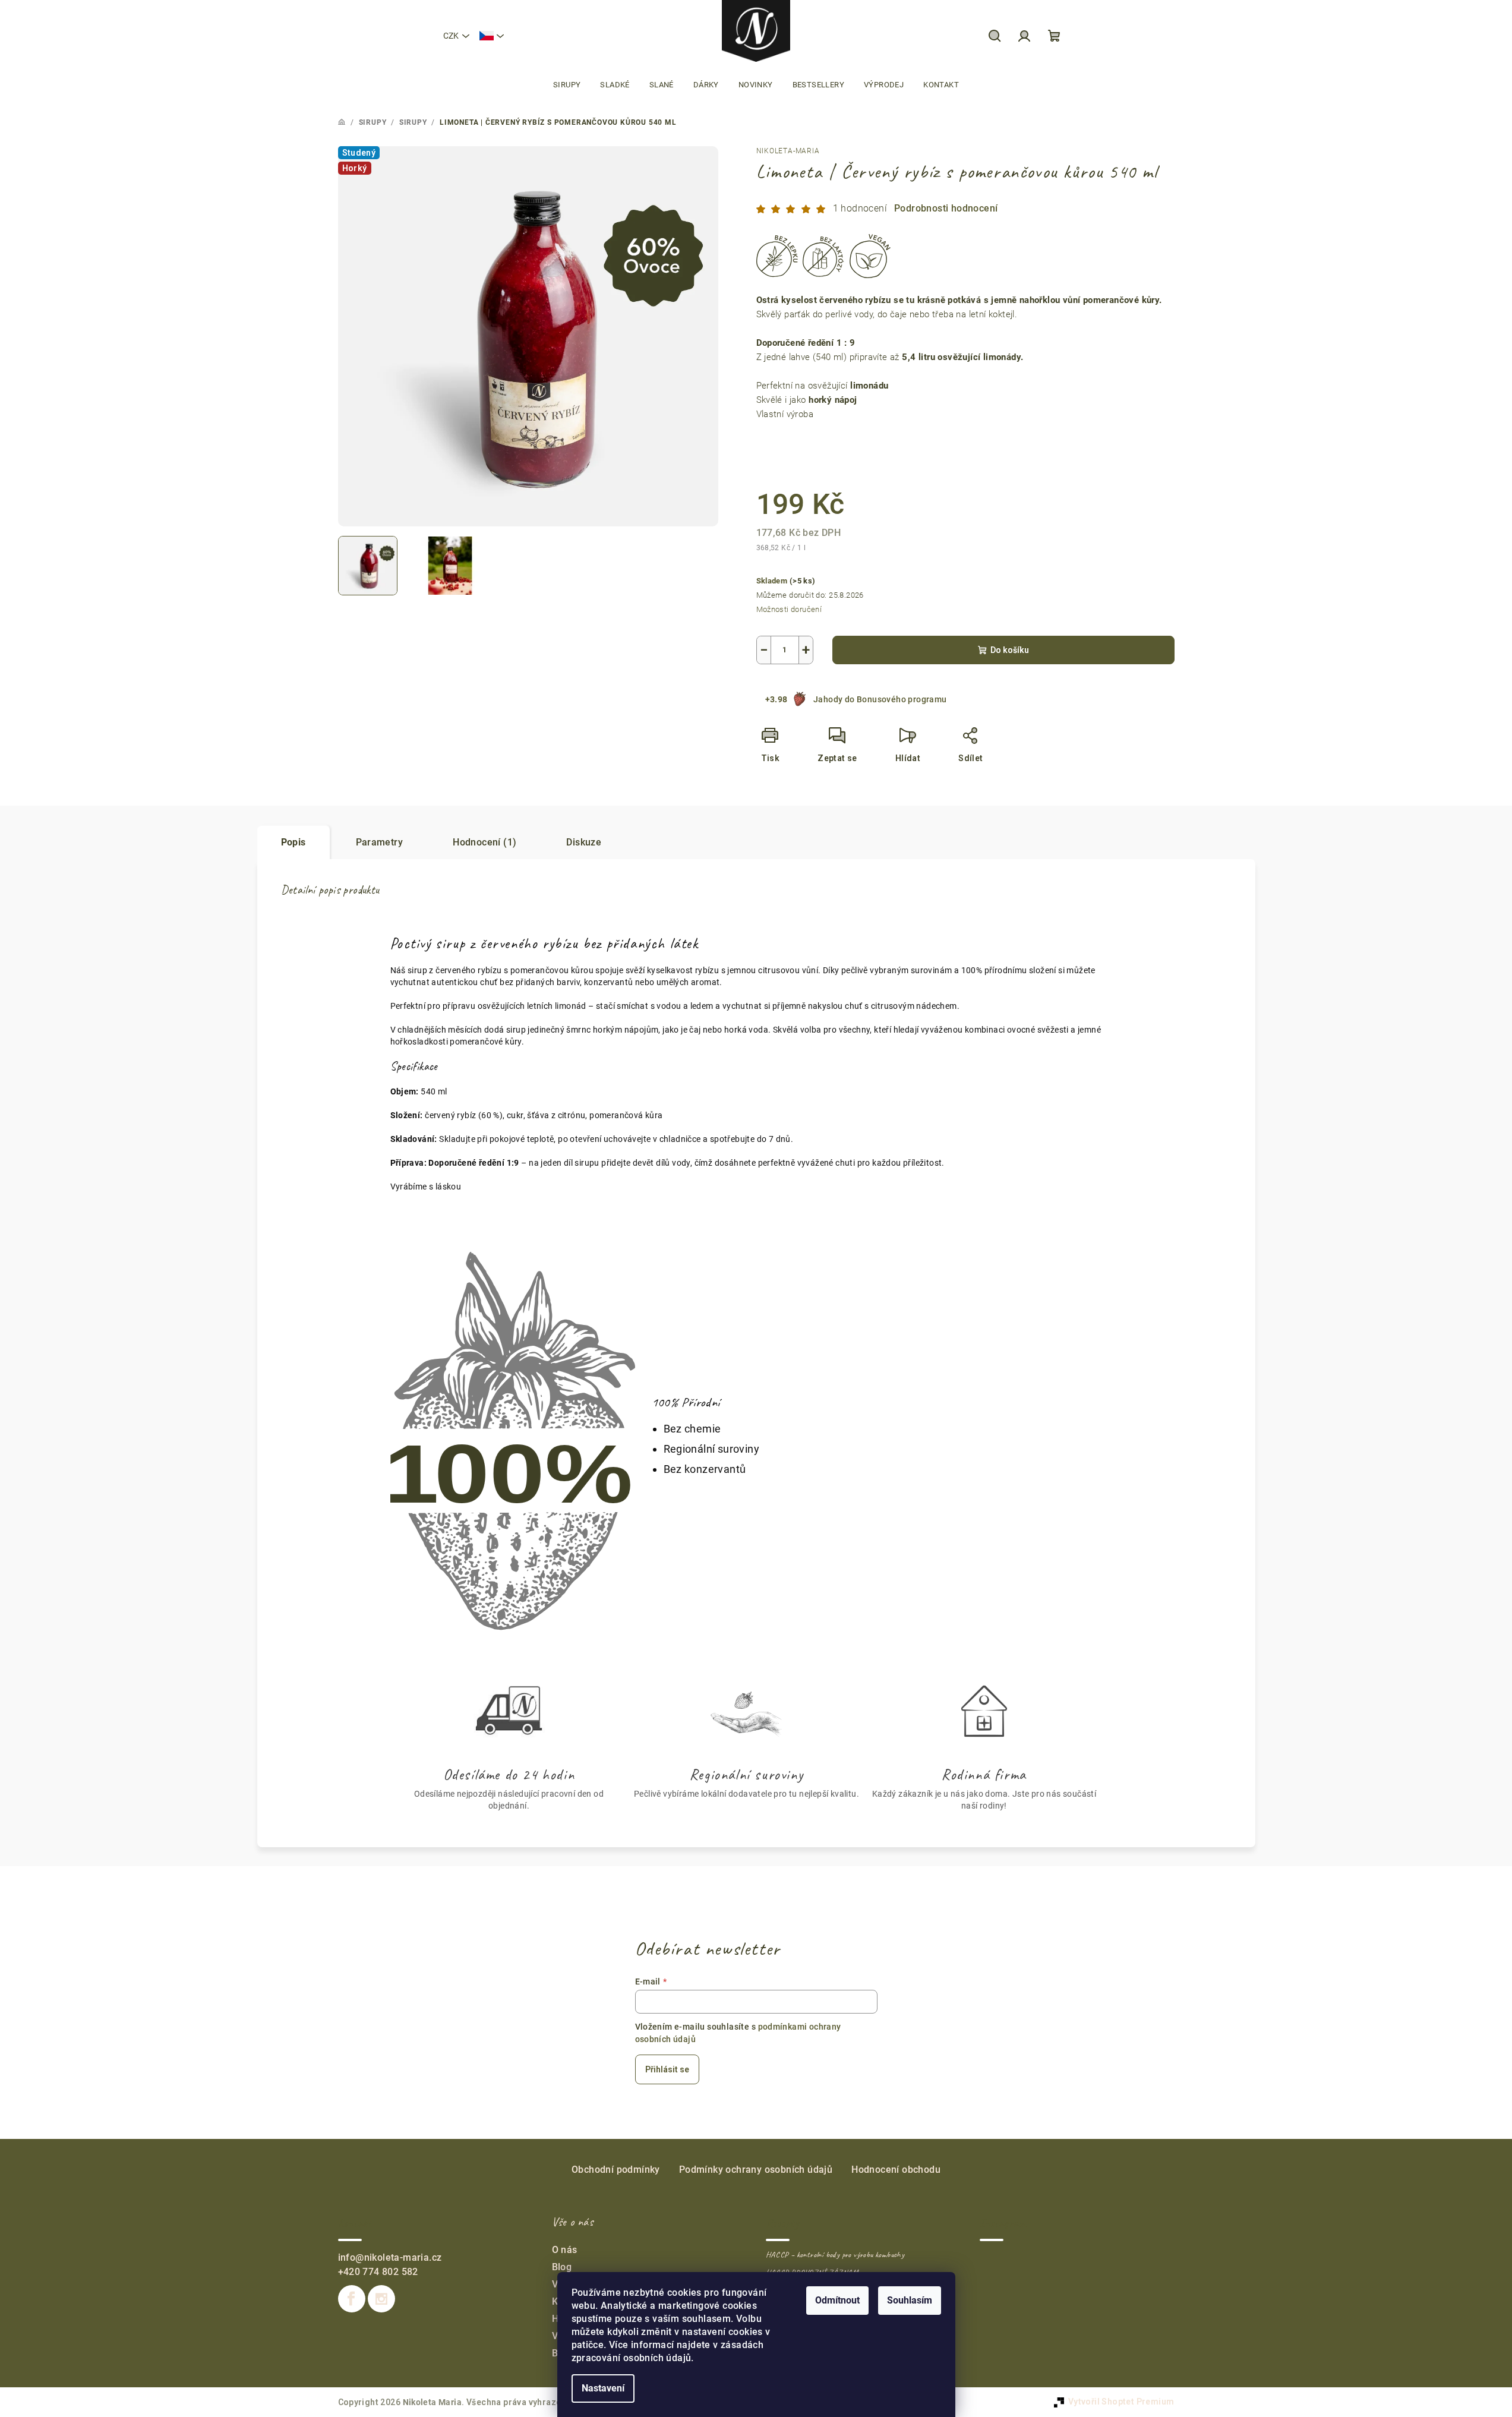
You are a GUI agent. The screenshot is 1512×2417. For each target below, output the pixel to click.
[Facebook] (352, 2299)
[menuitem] (567, 85)
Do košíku (1010, 650)
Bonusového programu (902, 699)
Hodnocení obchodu (896, 2170)
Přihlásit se (667, 2069)
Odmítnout (837, 2300)
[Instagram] (381, 2299)
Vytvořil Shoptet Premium (1121, 2402)
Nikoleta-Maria (788, 151)
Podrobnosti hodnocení (946, 208)
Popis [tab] (293, 842)
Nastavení (603, 2388)
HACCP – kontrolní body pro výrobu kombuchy (835, 2255)
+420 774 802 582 (378, 2272)
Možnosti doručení (789, 609)
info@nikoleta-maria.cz (390, 2257)
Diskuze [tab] (584, 842)
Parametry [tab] (380, 842)
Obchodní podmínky (616, 2170)
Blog (562, 2267)
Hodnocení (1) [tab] (484, 842)
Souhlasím (910, 2300)
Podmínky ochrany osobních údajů (756, 2170)
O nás (565, 2250)
